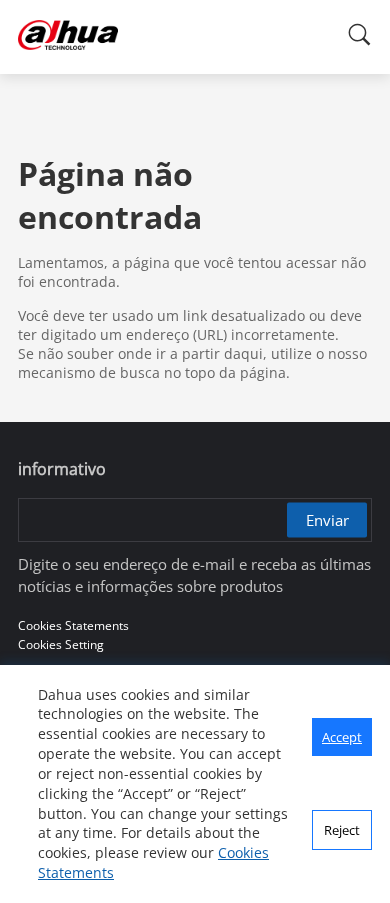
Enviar (327, 520)
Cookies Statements (73, 625)
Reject (342, 830)
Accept (342, 737)
